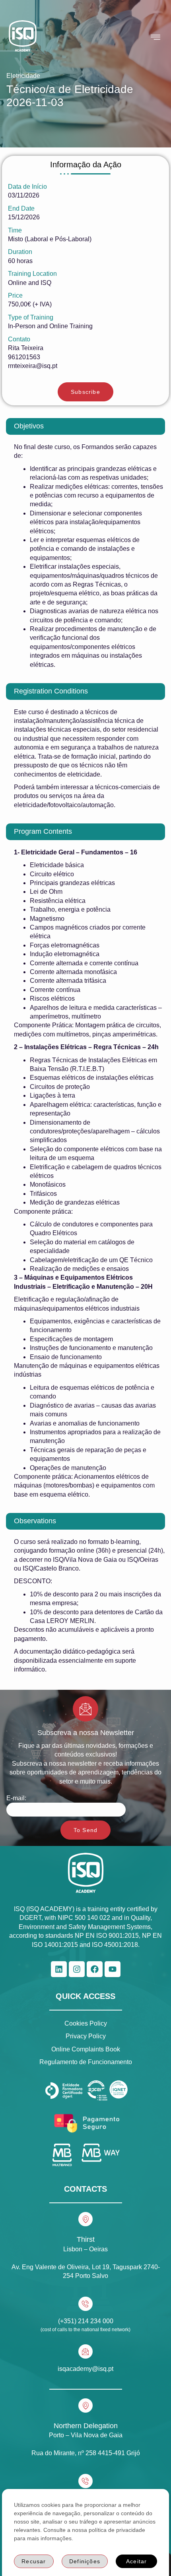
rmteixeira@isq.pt (33, 366)
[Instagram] (77, 1969)
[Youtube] (113, 1969)
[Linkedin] (59, 1969)
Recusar (34, 2561)
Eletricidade (23, 76)
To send (85, 1830)
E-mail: (16, 1798)
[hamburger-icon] (156, 37)
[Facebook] (95, 1969)
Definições (85, 2561)
